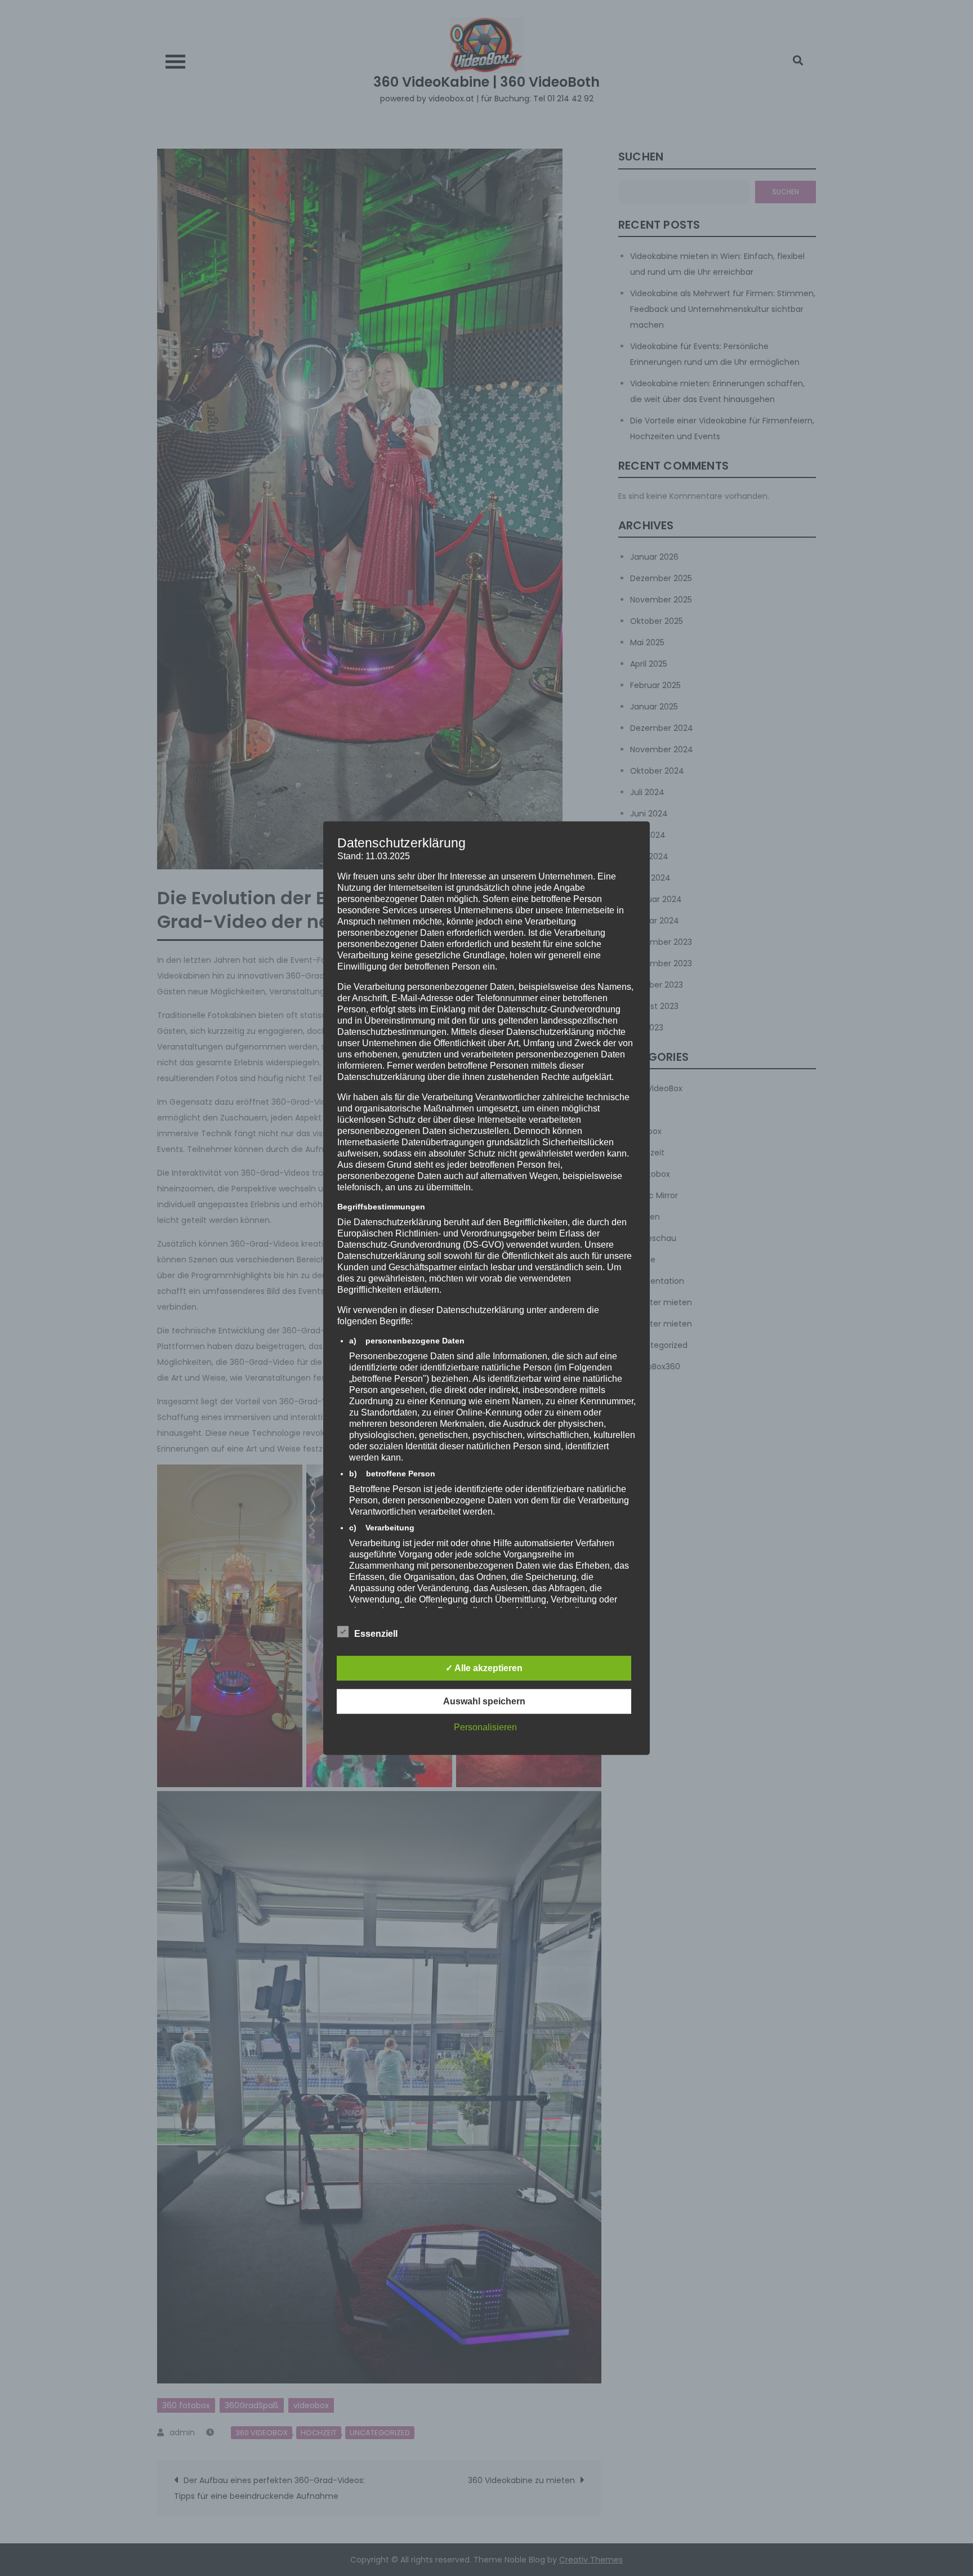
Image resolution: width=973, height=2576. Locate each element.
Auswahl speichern (484, 1701)
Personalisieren (485, 1727)
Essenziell (376, 1634)
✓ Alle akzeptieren (484, 1668)
